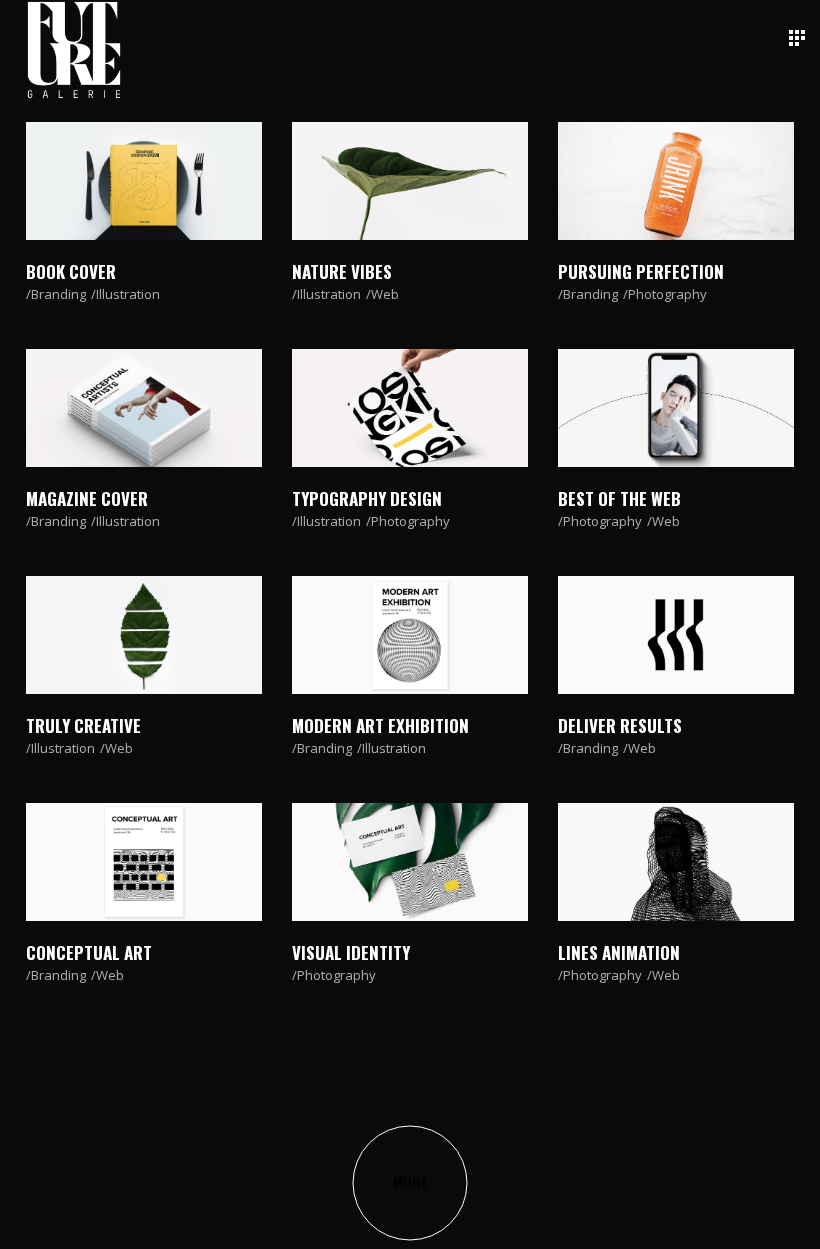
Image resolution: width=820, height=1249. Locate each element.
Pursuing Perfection (641, 271)
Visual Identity (351, 952)
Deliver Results (620, 725)
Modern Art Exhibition (380, 725)
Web (385, 294)
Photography (667, 294)
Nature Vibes (342, 271)
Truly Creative (83, 725)
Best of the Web (619, 498)
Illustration (128, 294)
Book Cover (71, 271)
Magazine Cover (87, 498)
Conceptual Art (89, 952)
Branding (58, 294)
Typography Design (367, 498)
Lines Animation (619, 952)
